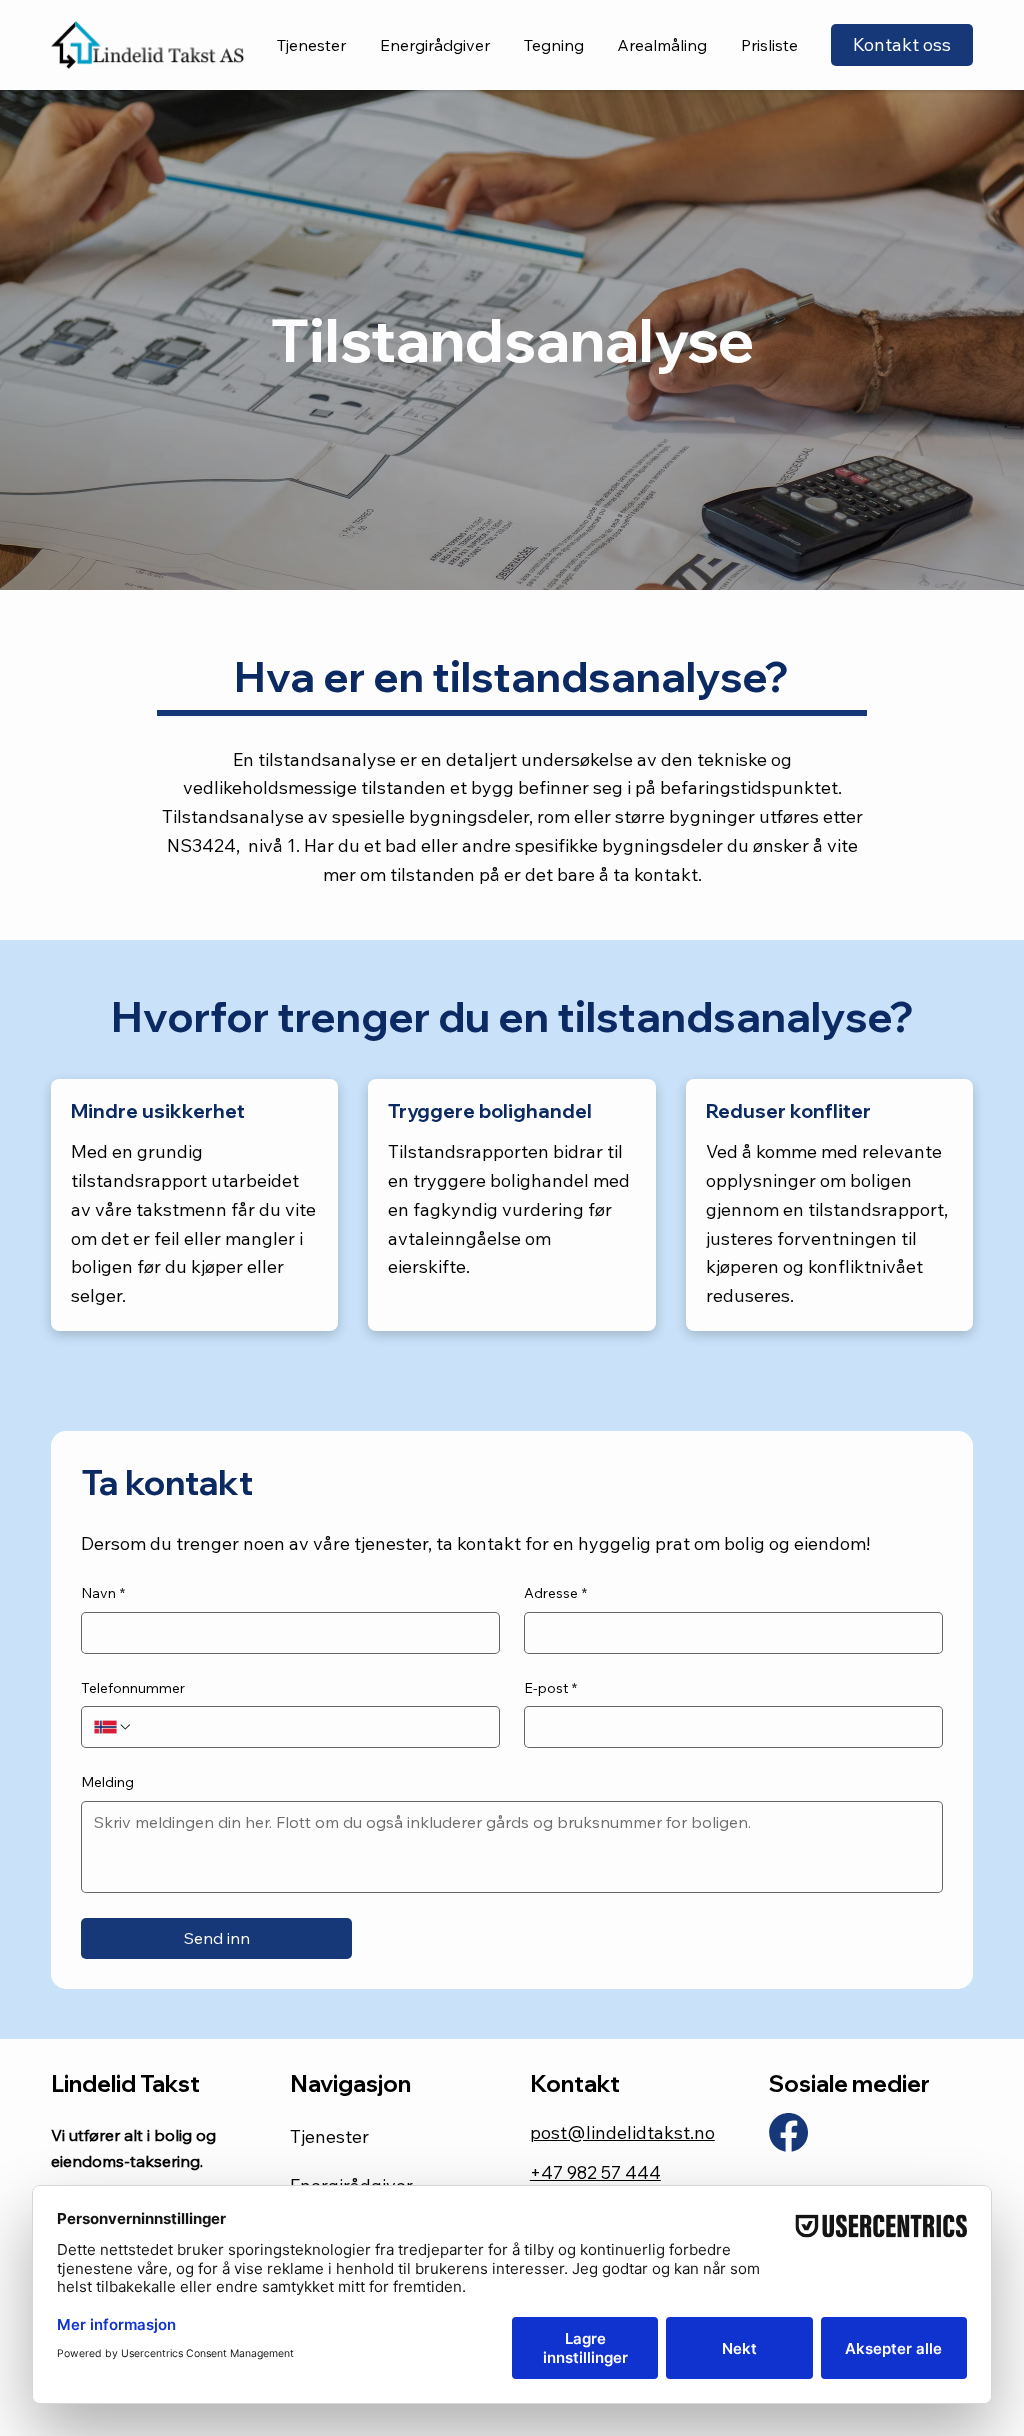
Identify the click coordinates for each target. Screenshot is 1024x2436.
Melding (107, 1782)
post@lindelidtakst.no (622, 2132)
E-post (550, 1688)
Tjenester (329, 2136)
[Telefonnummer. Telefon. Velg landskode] (113, 1727)
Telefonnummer (133, 1688)
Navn (103, 1593)
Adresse (555, 1593)
